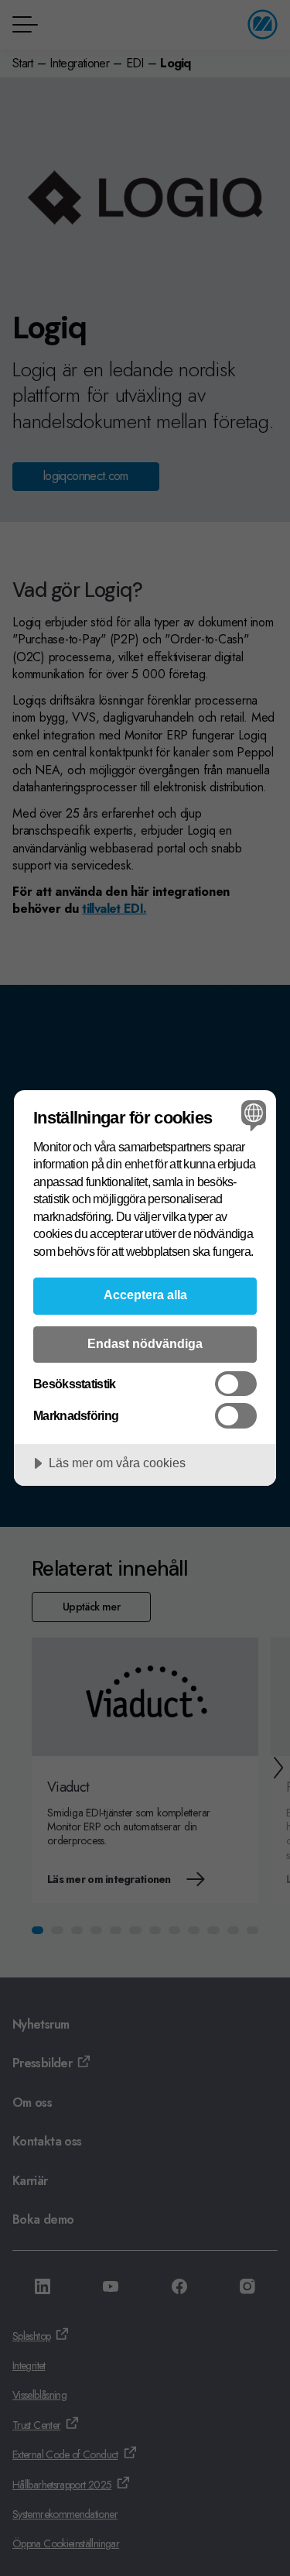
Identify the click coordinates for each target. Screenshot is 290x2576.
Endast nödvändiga (145, 1343)
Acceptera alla (145, 1295)
